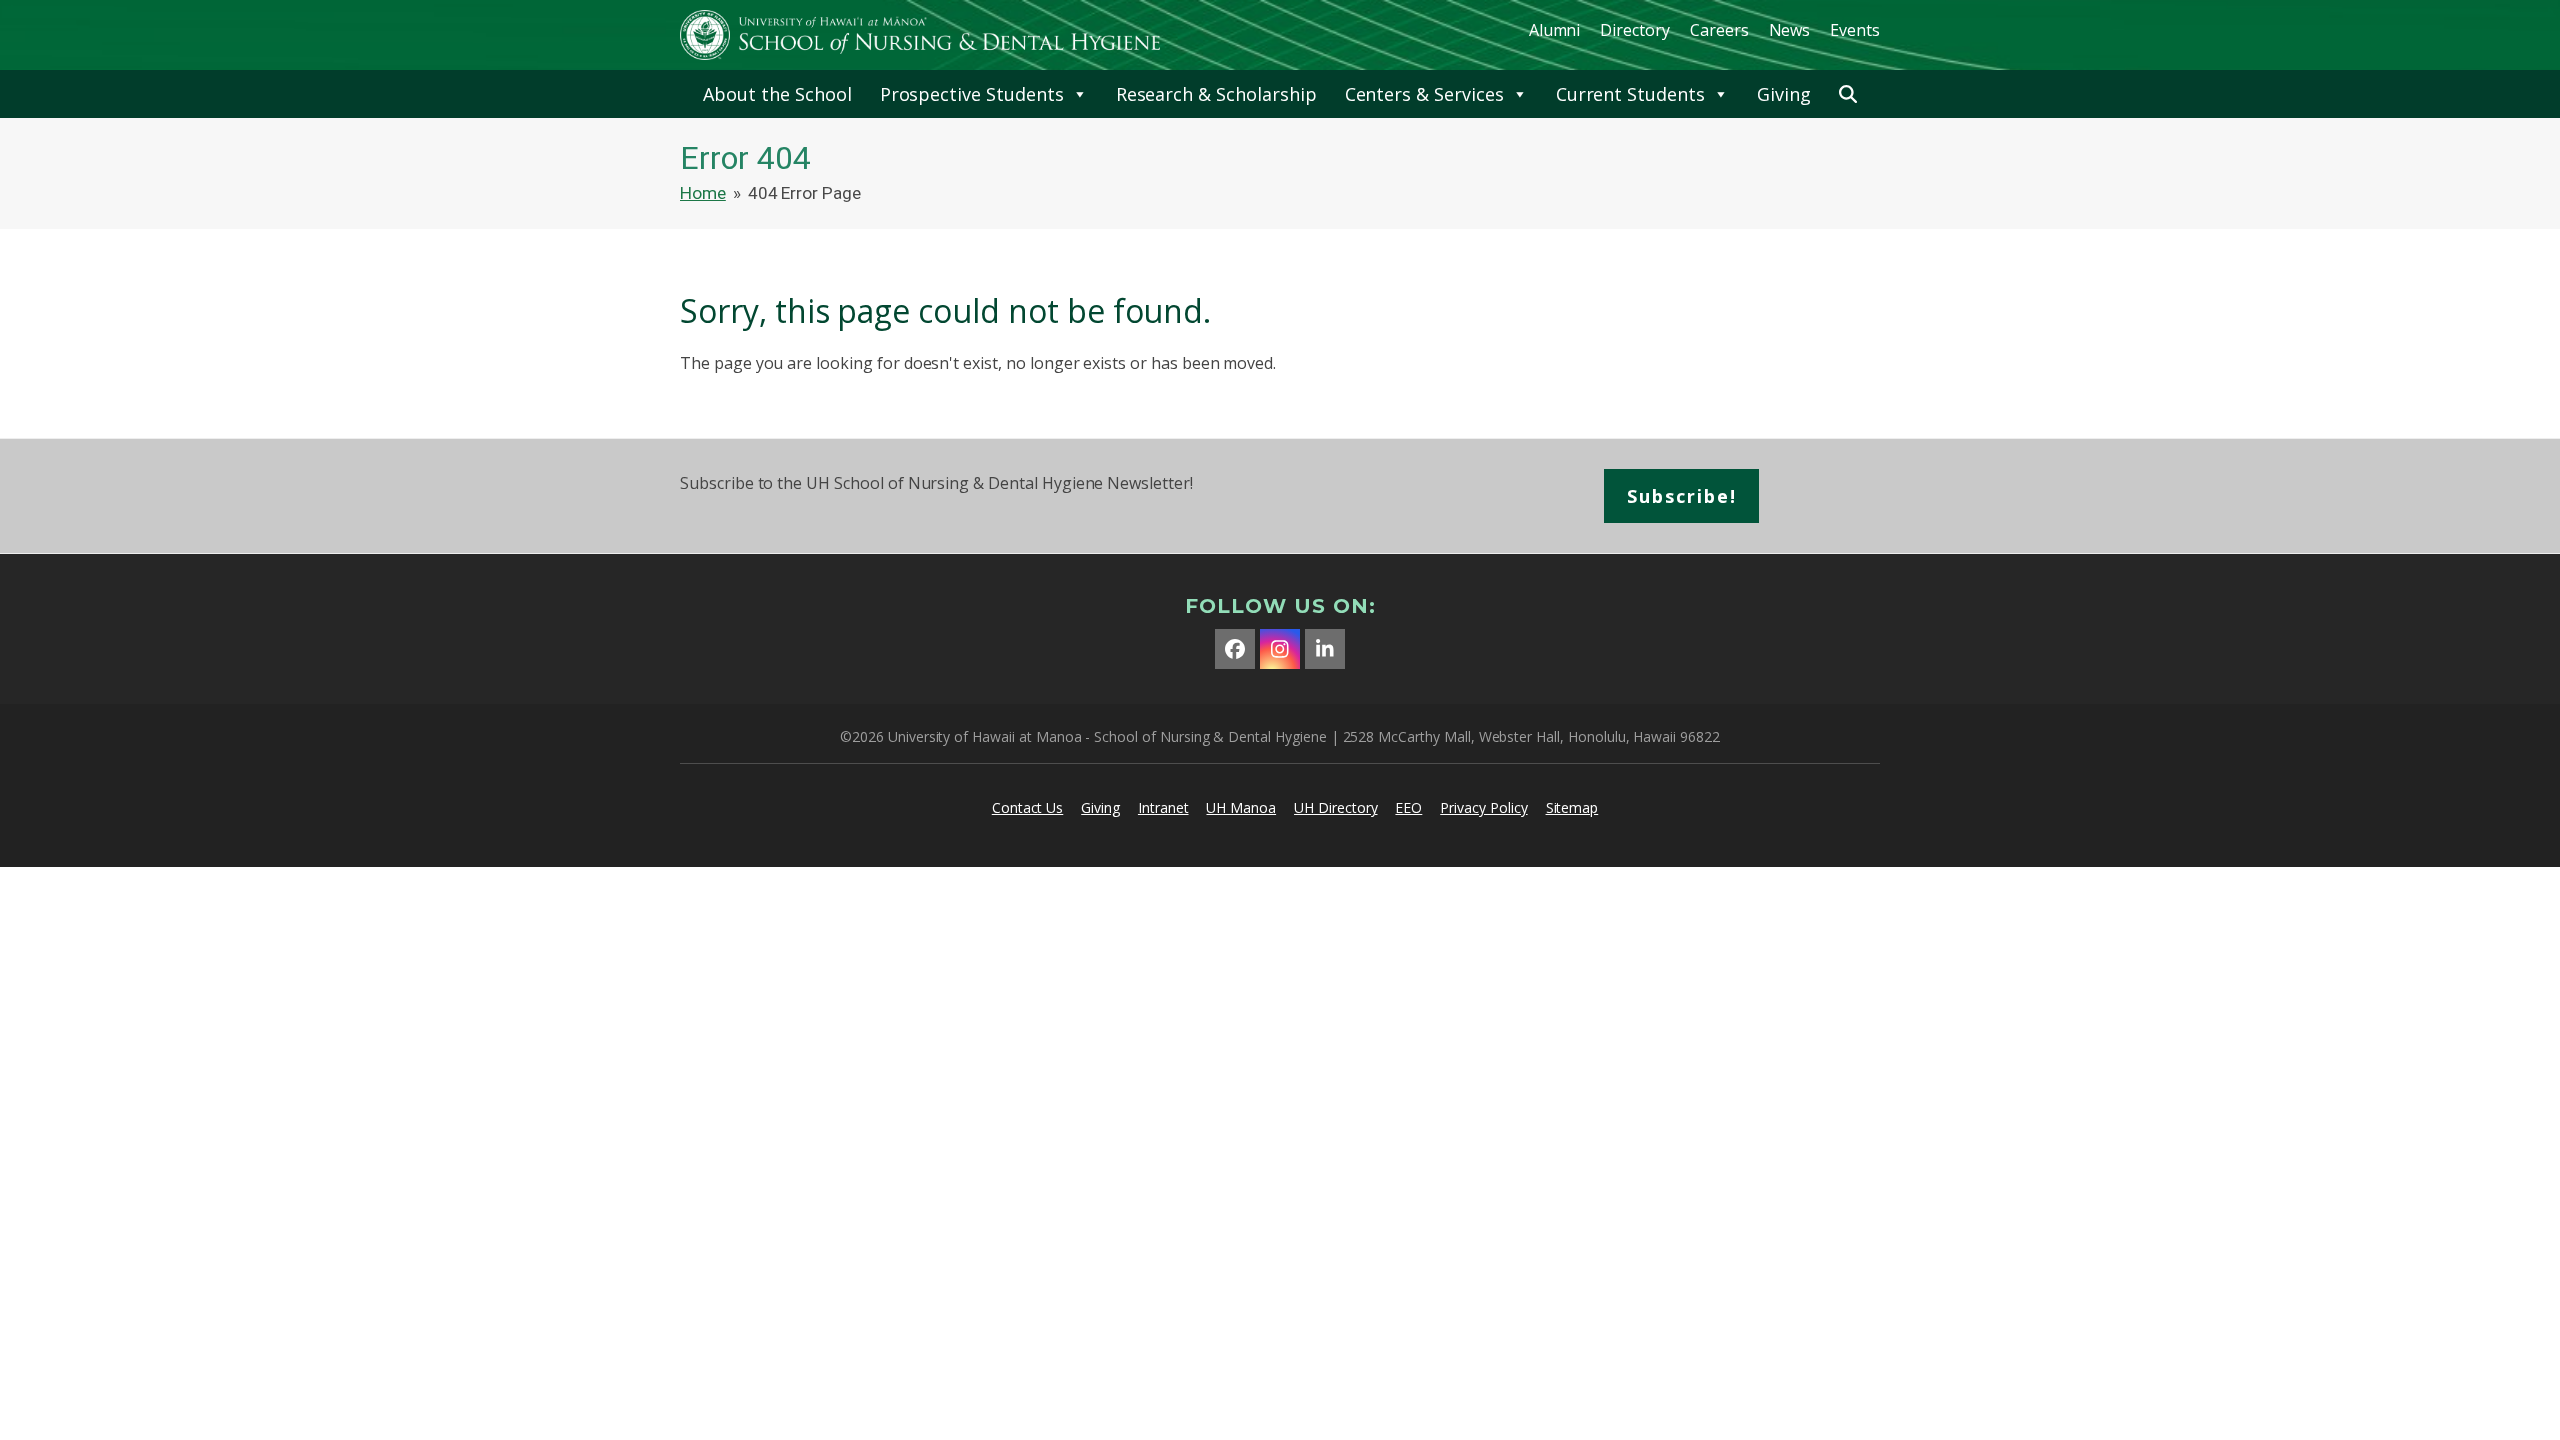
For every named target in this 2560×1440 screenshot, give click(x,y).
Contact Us (1028, 807)
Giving (1784, 94)
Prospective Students (972, 94)
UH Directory (1335, 807)
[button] (1848, 94)
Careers (1719, 30)
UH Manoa (1241, 807)
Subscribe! (1682, 496)
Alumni (1555, 30)
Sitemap (1572, 807)
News (1790, 30)
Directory (1635, 30)
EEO (1408, 807)
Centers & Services (1424, 94)
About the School (777, 94)
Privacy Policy (1483, 807)
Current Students (1630, 94)
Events (1855, 30)
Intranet (1163, 807)
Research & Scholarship (1216, 94)
